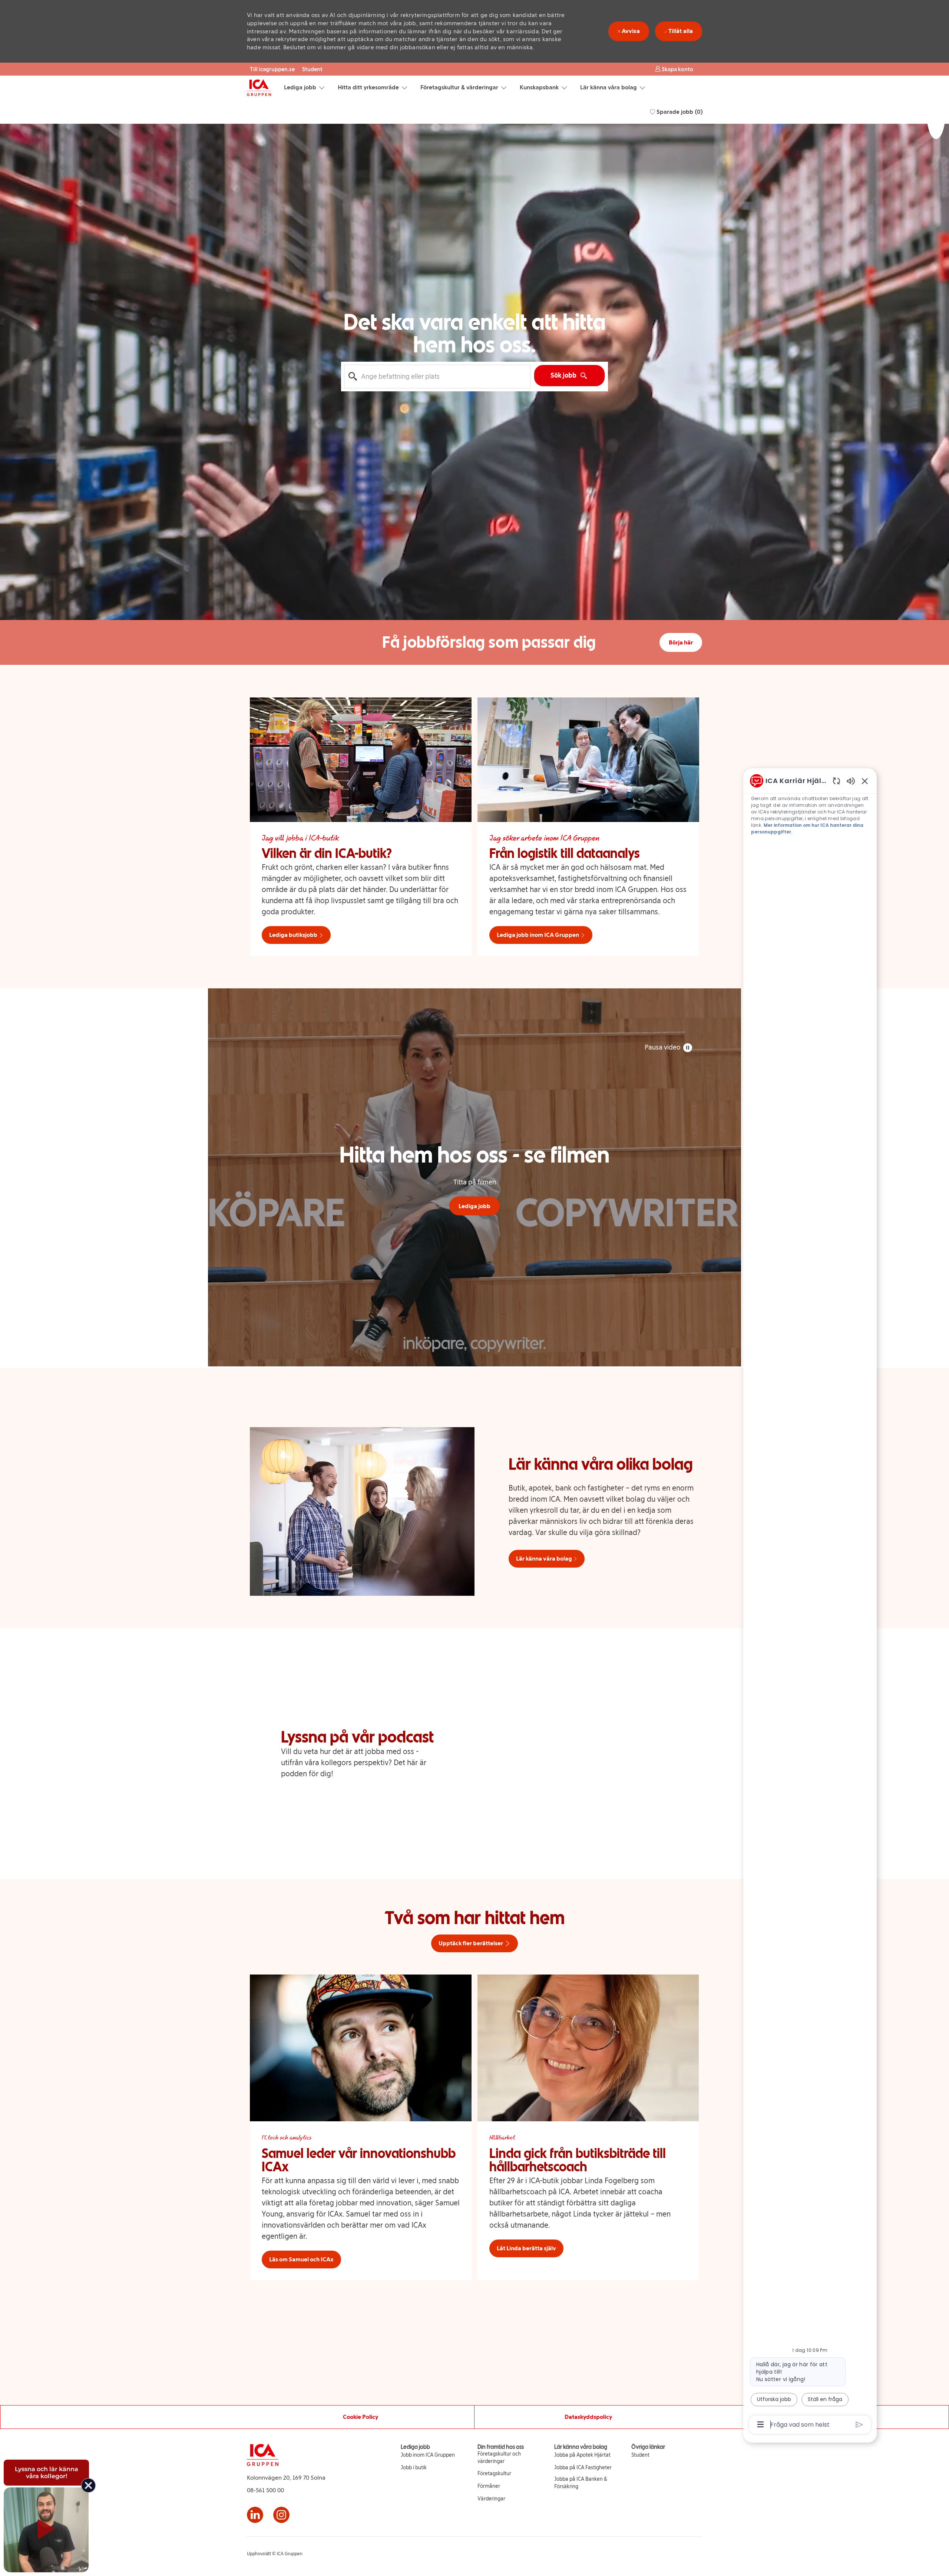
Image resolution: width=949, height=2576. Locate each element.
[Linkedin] (255, 2515)
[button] (674, 69)
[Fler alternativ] (760, 2424)
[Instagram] (281, 2515)
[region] (810, 1602)
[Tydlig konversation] (836, 781)
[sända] (859, 2425)
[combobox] (437, 377)
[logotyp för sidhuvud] (259, 88)
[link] (428, 2455)
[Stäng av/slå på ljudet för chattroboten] (851, 781)
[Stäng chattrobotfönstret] (865, 781)
